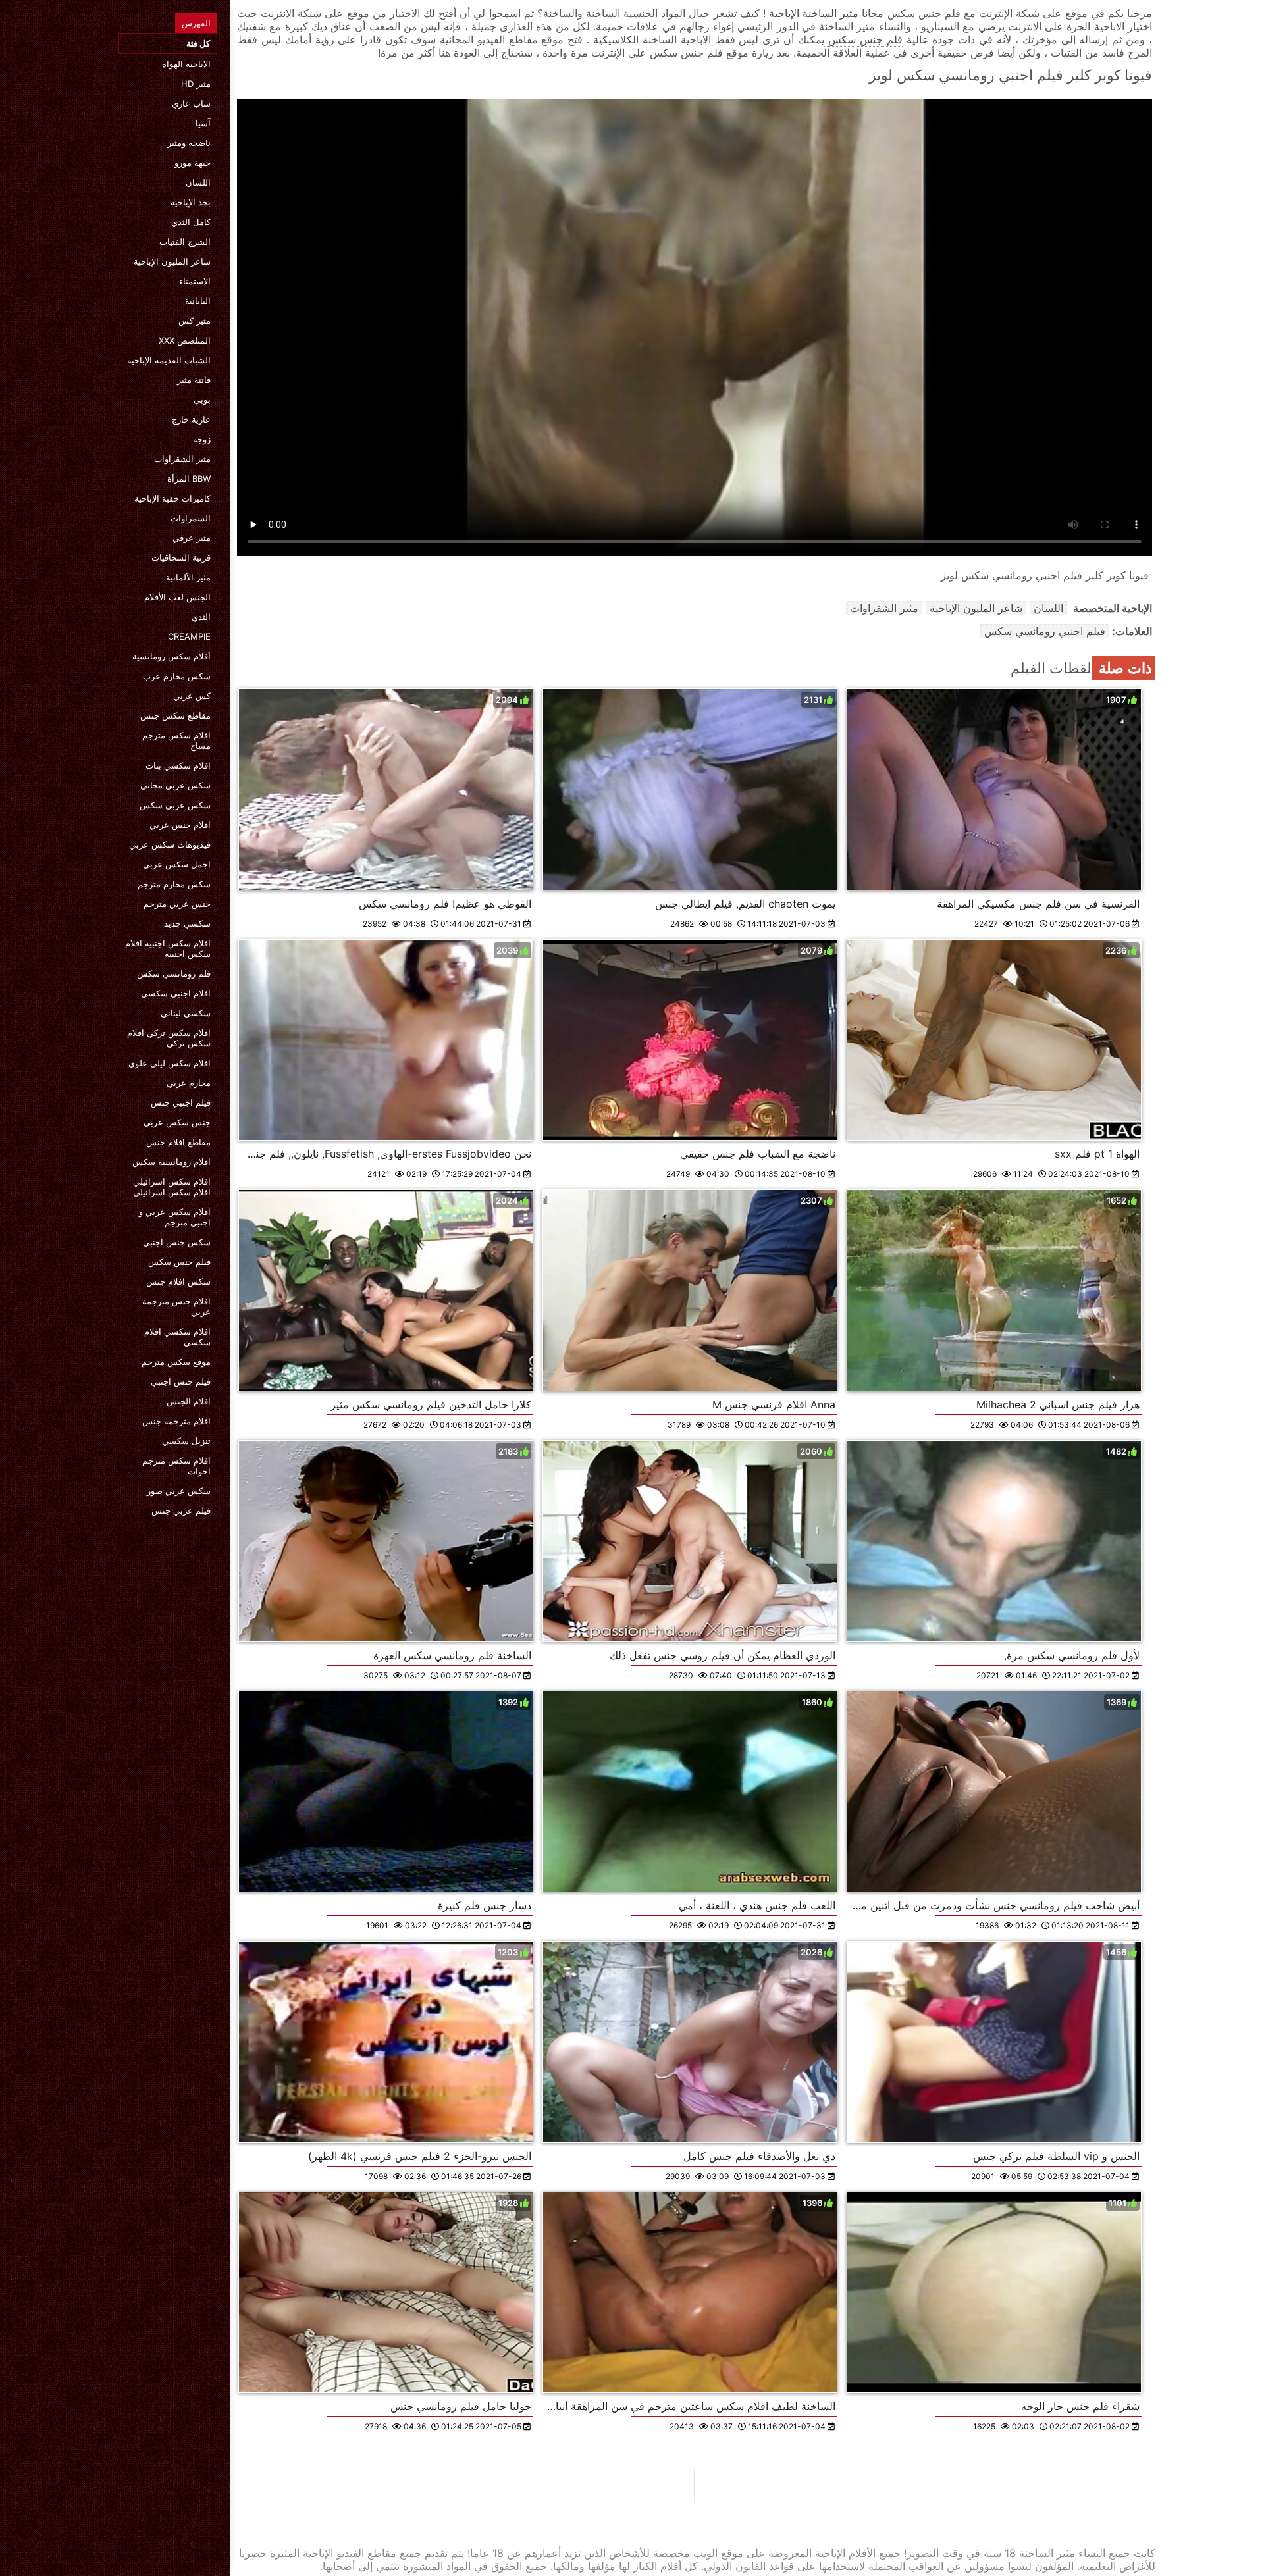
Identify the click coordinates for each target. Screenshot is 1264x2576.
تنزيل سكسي (186, 1441)
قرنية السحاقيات (181, 557)
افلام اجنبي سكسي (176, 993)
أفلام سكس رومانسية (171, 656)
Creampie (189, 636)
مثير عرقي (192, 538)
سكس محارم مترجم (174, 884)
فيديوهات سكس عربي (170, 844)
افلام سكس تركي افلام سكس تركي (169, 1038)
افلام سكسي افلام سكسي (177, 1337)
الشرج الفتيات (185, 242)
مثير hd (196, 84)
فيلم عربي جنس (181, 1510)
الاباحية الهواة (186, 64)
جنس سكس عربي (177, 1122)
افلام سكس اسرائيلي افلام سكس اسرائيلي (172, 1187)
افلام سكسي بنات (178, 765)
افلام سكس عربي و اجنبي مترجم (175, 1217)
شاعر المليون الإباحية (172, 261)
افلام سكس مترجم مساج (176, 740)
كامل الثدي (191, 222)
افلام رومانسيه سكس (171, 1162)
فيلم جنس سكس (179, 1262)
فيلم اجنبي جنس (181, 1102)
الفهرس (196, 23)
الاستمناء (195, 281)
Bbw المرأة (189, 478)
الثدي (201, 617)
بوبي (202, 399)
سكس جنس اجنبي (177, 1242)
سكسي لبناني (186, 1013)
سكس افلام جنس (178, 1281)
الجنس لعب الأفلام (177, 597)
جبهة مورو (193, 163)
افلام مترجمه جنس (176, 1421)
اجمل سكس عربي (177, 864)
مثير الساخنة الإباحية (812, 13)
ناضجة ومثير (189, 143)
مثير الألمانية (188, 577)
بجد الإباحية (191, 202)
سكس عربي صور (179, 1491)
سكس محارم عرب (177, 676)
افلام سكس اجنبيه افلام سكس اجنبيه (168, 948)
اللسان (198, 182)
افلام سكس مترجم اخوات (176, 1466)
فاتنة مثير (194, 380)
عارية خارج (191, 419)
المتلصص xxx (185, 340)
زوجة (202, 439)
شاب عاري (191, 103)
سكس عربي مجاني (175, 785)
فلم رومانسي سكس (174, 973)
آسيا (203, 123)
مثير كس (195, 321)
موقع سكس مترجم (176, 1362)
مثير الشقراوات (182, 459)
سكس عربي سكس (175, 805)
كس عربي (192, 696)
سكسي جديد (187, 923)
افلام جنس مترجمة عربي (176, 1306)
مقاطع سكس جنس (175, 715)
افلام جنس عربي (180, 825)
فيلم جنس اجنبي (181, 1381)
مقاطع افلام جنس (178, 1142)
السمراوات (191, 518)
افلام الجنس (189, 1401)
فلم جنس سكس (863, 39)
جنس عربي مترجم (177, 904)
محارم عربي (189, 1083)
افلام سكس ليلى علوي (170, 1063)
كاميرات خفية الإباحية (172, 498)
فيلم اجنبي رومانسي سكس (1045, 631)
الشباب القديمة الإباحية (169, 360)
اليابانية (198, 301)
